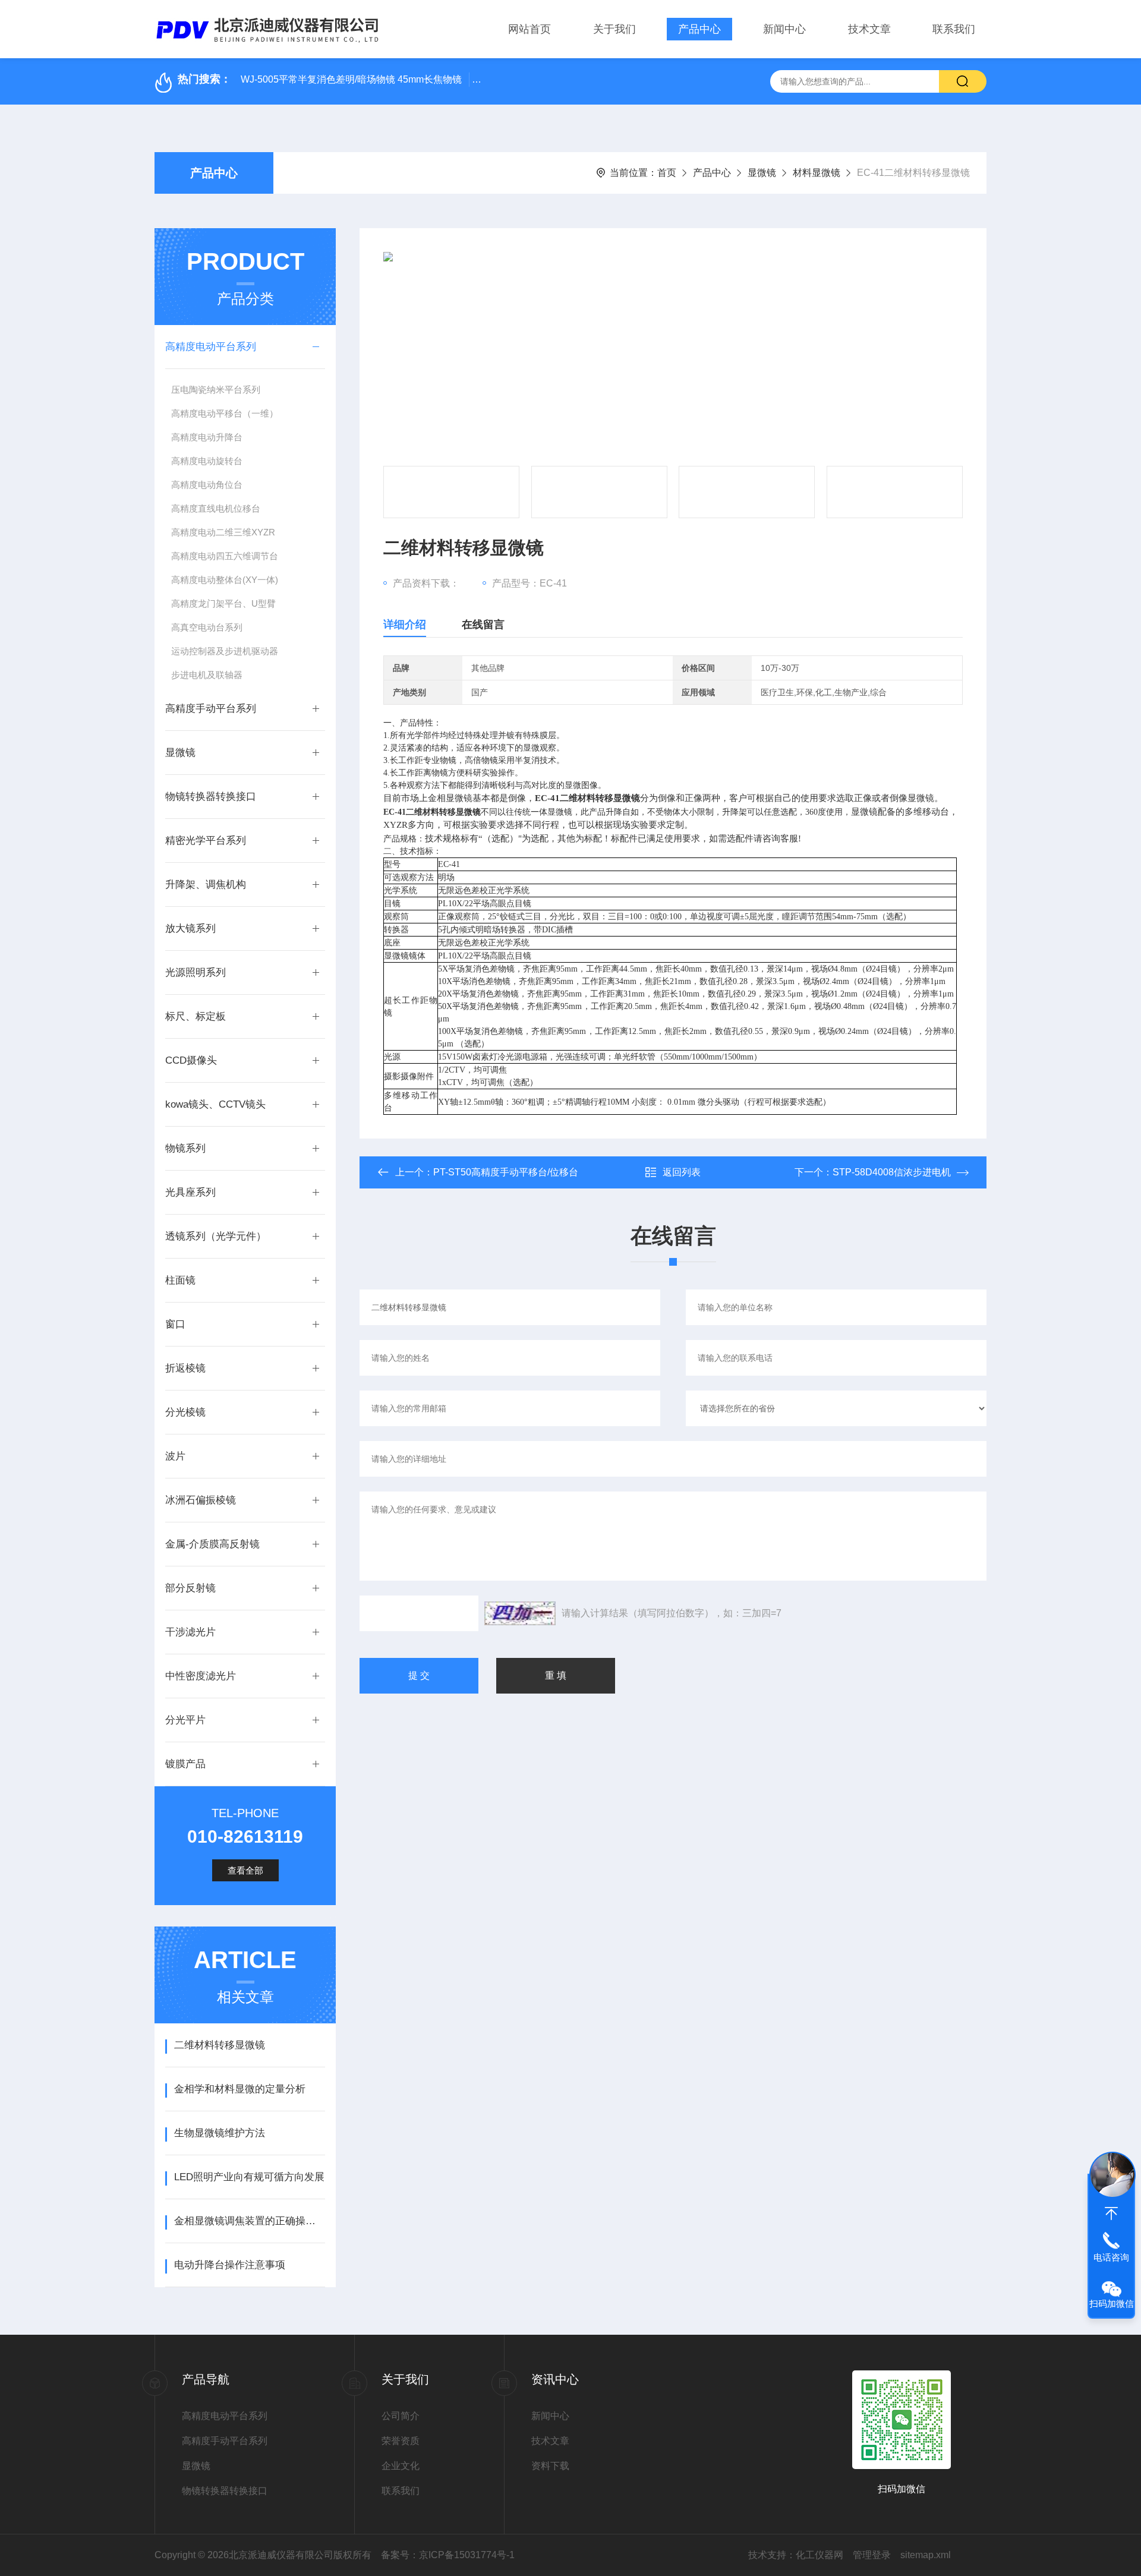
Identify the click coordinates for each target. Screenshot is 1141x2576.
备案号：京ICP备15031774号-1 (448, 2555)
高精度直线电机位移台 (216, 508)
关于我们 (614, 29)
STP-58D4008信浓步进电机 (892, 1172)
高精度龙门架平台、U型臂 (223, 603)
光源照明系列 (196, 972)
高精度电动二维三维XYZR (223, 532)
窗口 (175, 1324)
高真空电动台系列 (207, 627)
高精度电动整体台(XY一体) (225, 580)
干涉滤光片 (190, 1632)
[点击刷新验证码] (520, 1613)
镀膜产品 (185, 1764)
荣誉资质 (401, 2441)
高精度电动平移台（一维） (225, 413)
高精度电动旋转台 (207, 461)
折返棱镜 (185, 1368)
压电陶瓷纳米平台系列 (216, 390)
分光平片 (185, 1720)
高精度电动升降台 (207, 437)
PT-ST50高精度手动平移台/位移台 (506, 1172)
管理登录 (872, 2555)
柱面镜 (180, 1280)
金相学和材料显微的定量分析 (240, 2089)
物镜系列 (185, 1148)
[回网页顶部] (1111, 2214)
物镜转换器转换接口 (211, 797)
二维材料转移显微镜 (220, 2045)
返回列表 (682, 1172)
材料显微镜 (817, 173)
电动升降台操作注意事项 (230, 2265)
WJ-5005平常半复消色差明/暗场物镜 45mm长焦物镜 (351, 79)
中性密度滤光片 (201, 1676)
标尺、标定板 (196, 1016)
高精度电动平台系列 (211, 347)
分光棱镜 (185, 1412)
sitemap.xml (926, 2555)
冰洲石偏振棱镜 (201, 1500)
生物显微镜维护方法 (220, 2133)
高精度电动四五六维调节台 (225, 556)
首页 (667, 173)
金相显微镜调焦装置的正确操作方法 (249, 2221)
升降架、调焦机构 (206, 885)
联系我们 (954, 29)
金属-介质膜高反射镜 (212, 1544)
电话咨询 (1111, 2257)
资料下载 (550, 2466)
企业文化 (401, 2466)
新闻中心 (784, 29)
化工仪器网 (819, 2555)
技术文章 (869, 29)
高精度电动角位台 (207, 485)
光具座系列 (190, 1192)
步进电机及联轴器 (207, 675)
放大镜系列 (190, 928)
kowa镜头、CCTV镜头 (215, 1104)
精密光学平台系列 (206, 841)
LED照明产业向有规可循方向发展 (249, 2177)
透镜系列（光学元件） (216, 1236)
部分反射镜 (190, 1588)
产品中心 (699, 29)
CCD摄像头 (191, 1060)
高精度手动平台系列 (211, 709)
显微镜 (762, 173)
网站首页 (529, 29)
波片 (175, 1456)
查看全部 (245, 1870)
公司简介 (401, 2416)
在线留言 (483, 625)
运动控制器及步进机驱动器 (225, 651)
